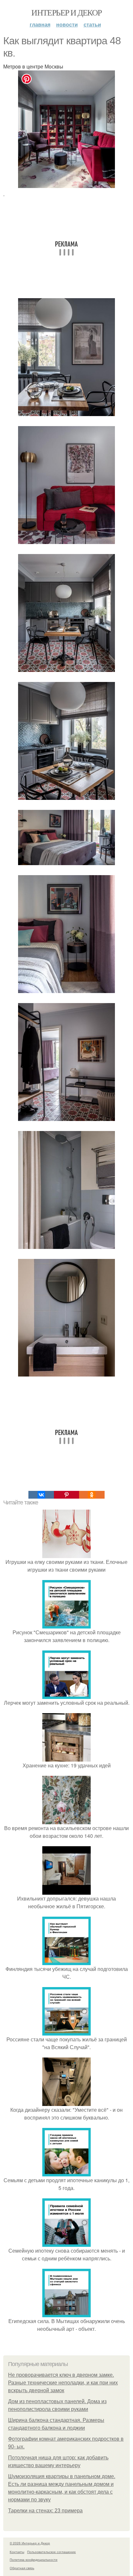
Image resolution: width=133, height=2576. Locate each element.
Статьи (92, 24)
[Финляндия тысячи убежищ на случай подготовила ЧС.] (66, 1961)
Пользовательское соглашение (51, 2552)
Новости (67, 24)
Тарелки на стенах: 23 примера (45, 2511)
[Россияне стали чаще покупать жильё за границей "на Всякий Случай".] (66, 2031)
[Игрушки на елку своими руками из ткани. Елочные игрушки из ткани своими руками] (66, 1554)
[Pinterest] (66, 1495)
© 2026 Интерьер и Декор (30, 2543)
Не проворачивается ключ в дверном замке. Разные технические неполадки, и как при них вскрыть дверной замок (63, 2383)
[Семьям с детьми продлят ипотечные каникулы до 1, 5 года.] (66, 2172)
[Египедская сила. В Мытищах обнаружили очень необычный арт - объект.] (66, 2313)
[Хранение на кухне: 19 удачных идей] (66, 1758)
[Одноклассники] (92, 1495)
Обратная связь (22, 2568)
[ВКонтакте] (41, 1495)
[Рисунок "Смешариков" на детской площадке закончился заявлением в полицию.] (66, 1624)
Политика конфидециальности (34, 2560)
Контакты (17, 2552)
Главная (40, 24)
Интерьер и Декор (66, 12)
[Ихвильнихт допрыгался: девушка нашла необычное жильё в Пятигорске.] (66, 1891)
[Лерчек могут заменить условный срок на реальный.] (66, 1695)
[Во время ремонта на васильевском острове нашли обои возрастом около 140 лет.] (66, 1820)
